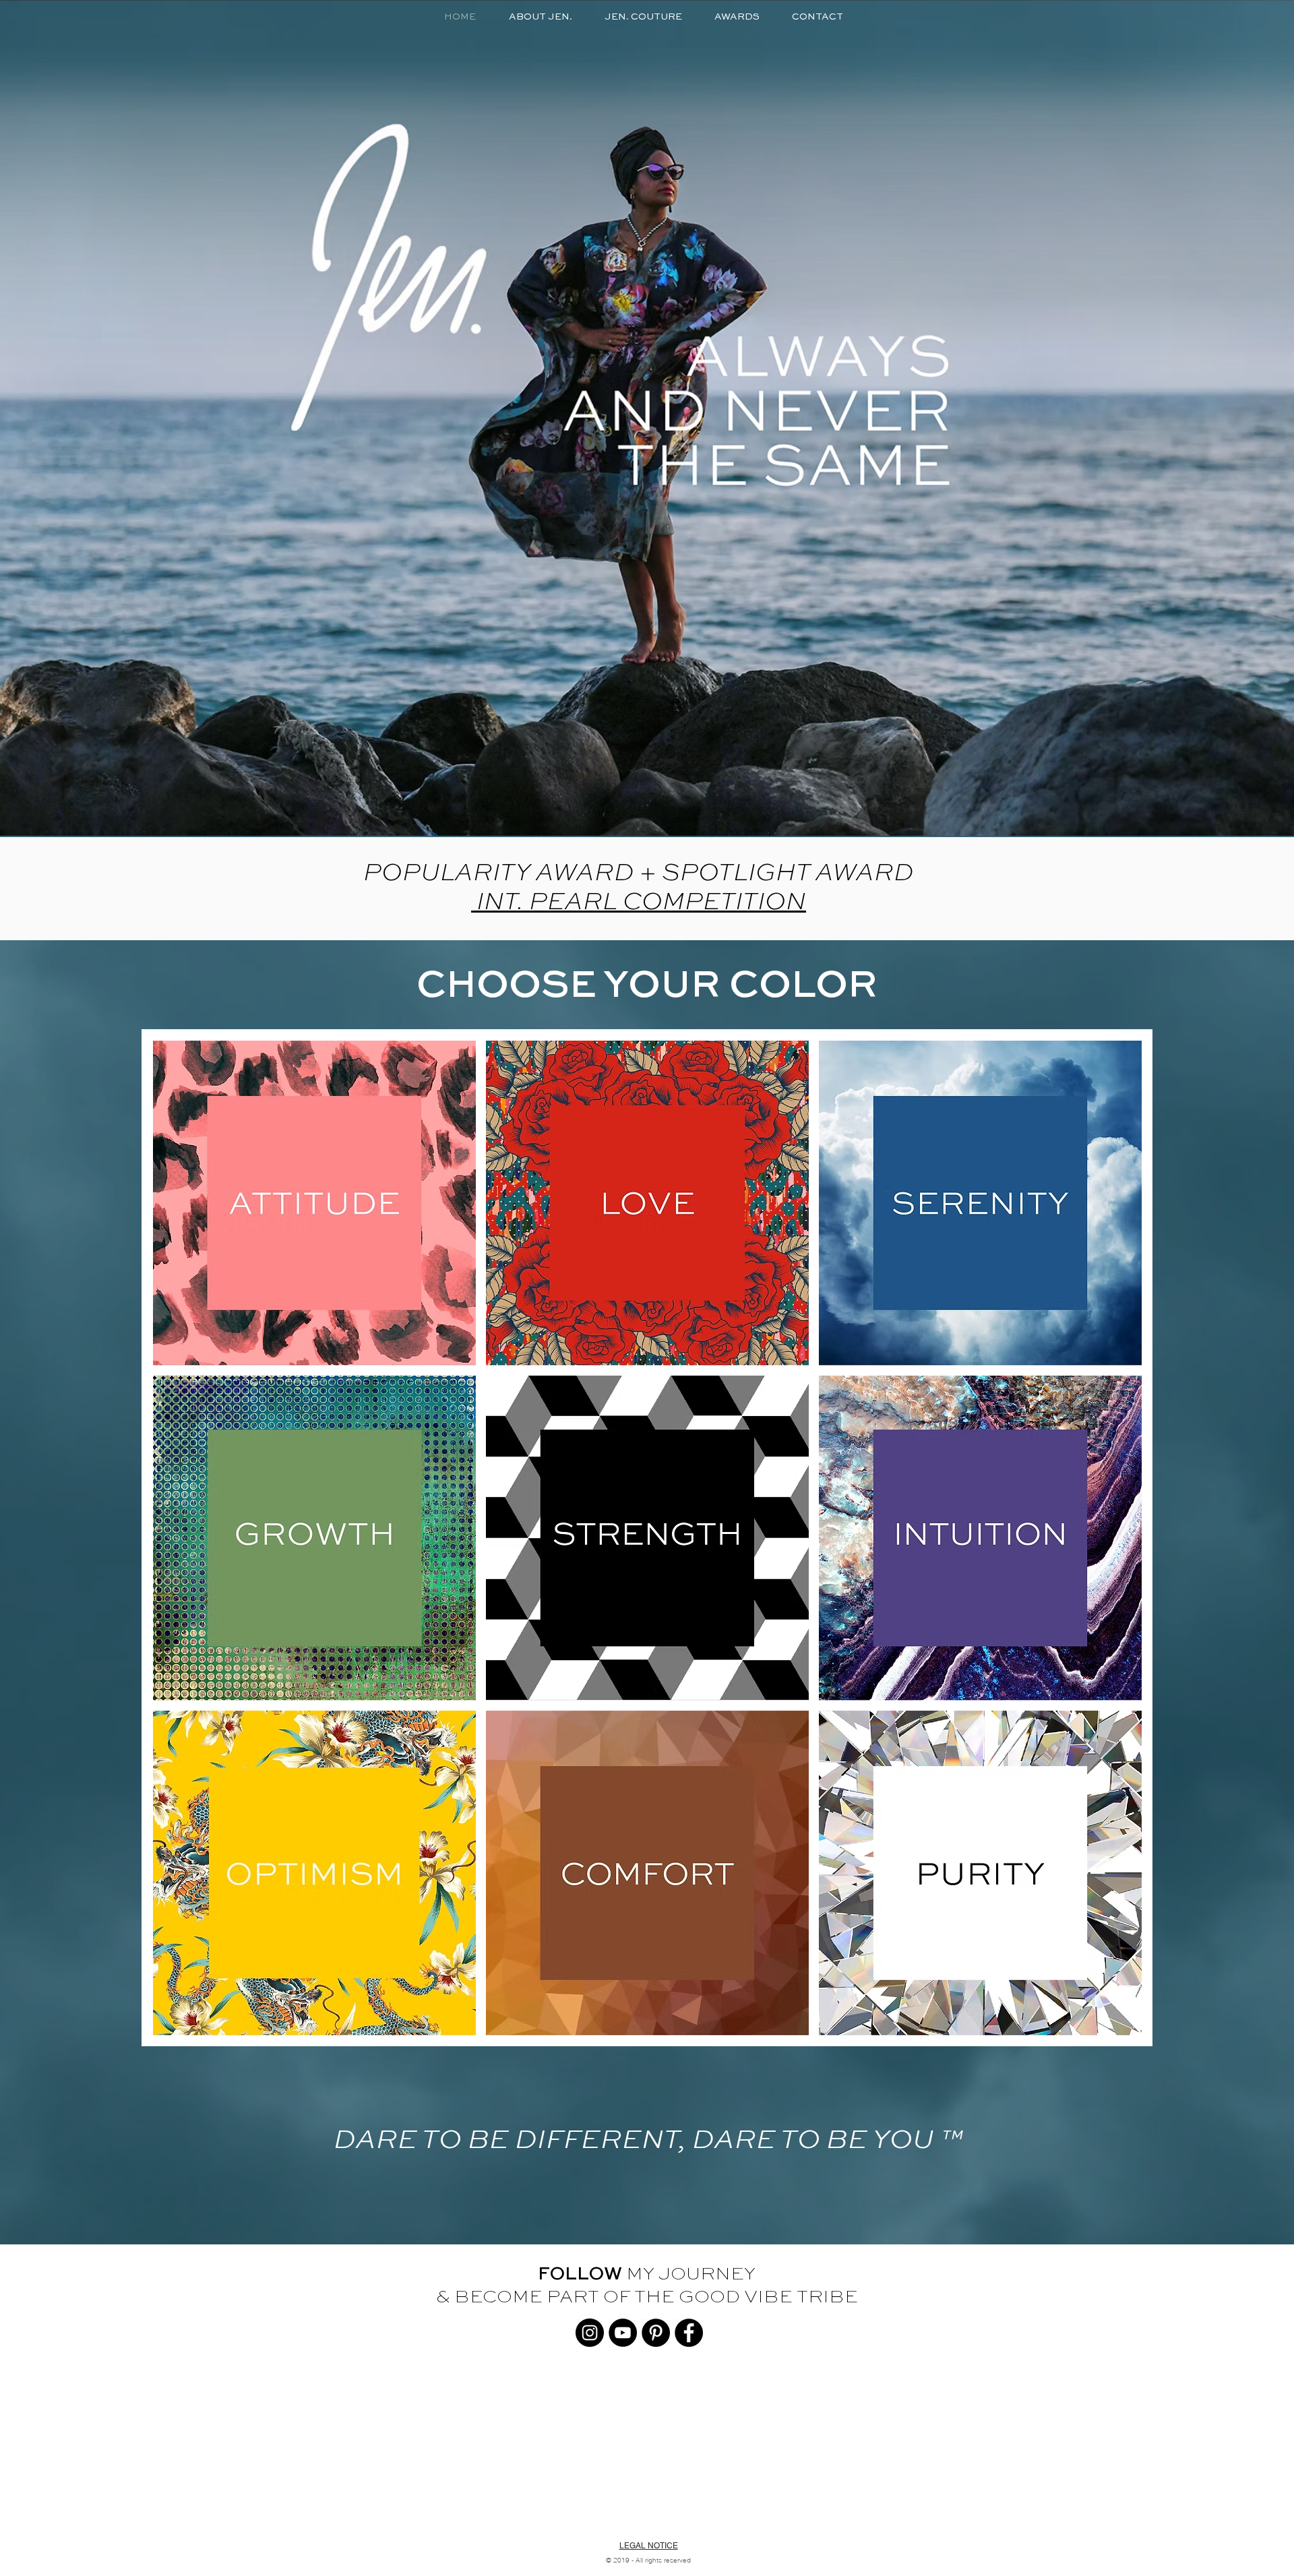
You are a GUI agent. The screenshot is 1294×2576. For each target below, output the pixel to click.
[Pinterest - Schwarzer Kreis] (656, 2333)
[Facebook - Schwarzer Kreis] (689, 2333)
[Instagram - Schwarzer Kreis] (590, 2333)
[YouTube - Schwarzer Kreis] (623, 2333)
